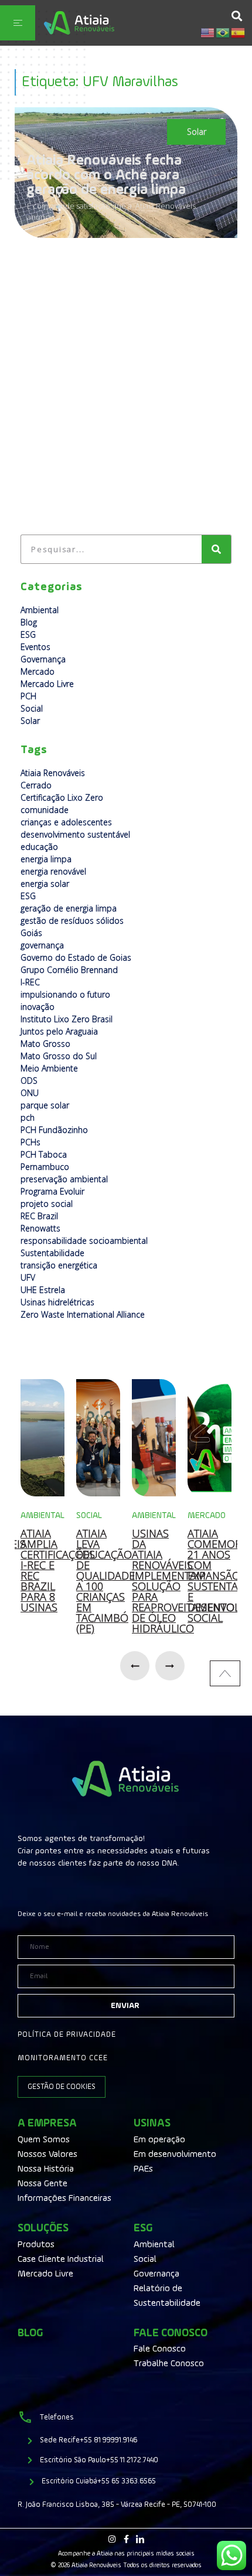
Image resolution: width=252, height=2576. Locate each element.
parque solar (45, 1105)
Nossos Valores (47, 2155)
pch (28, 1117)
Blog (29, 622)
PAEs (143, 2169)
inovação (38, 1007)
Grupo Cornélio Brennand (69, 970)
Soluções (43, 2228)
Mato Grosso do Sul (59, 1056)
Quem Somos (44, 2140)
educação (39, 847)
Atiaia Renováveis (53, 773)
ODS (29, 1081)
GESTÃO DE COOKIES (62, 2087)
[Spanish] (239, 32)
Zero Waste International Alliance (83, 1314)
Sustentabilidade (52, 1253)
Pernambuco (45, 1167)
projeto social (47, 1204)
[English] (208, 32)
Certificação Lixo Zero (62, 797)
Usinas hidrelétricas (57, 1302)
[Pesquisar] (216, 549)
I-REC (30, 982)
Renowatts (40, 1228)
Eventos (35, 647)
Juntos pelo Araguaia (59, 1031)
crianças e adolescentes (66, 822)
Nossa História (46, 2169)
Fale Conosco (171, 2333)
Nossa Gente (42, 2184)
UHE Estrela (43, 1290)
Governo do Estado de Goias (76, 957)
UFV (28, 1277)
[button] (236, 16)
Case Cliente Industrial (61, 2259)
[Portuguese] (223, 32)
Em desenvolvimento (175, 2155)
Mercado (38, 671)
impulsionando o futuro (65, 994)
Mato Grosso (45, 1044)
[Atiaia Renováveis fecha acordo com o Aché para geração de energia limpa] (126, 173)
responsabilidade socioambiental (84, 1241)
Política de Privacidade (67, 2035)
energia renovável (53, 871)
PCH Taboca (44, 1154)
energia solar (45, 884)
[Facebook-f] (126, 2539)
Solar (197, 132)
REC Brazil (39, 1216)
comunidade (45, 810)
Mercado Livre (47, 684)
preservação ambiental (64, 1179)
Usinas (152, 2123)
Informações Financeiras (64, 2199)
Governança (43, 659)
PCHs (30, 1142)
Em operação (159, 2140)
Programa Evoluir (52, 1191)
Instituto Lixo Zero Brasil (67, 1019)
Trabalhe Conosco (169, 2364)
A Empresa (47, 2123)
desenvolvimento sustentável (75, 834)
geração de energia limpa (69, 908)
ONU (30, 1093)
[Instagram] (112, 2539)
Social (32, 708)
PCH (28, 696)
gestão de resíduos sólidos (72, 921)
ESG (28, 634)
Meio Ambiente (49, 1068)
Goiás (31, 933)
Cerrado (36, 785)
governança (42, 945)
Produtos (36, 2245)
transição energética (59, 1265)
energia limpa (46, 859)
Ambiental (40, 610)
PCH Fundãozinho (54, 1130)
